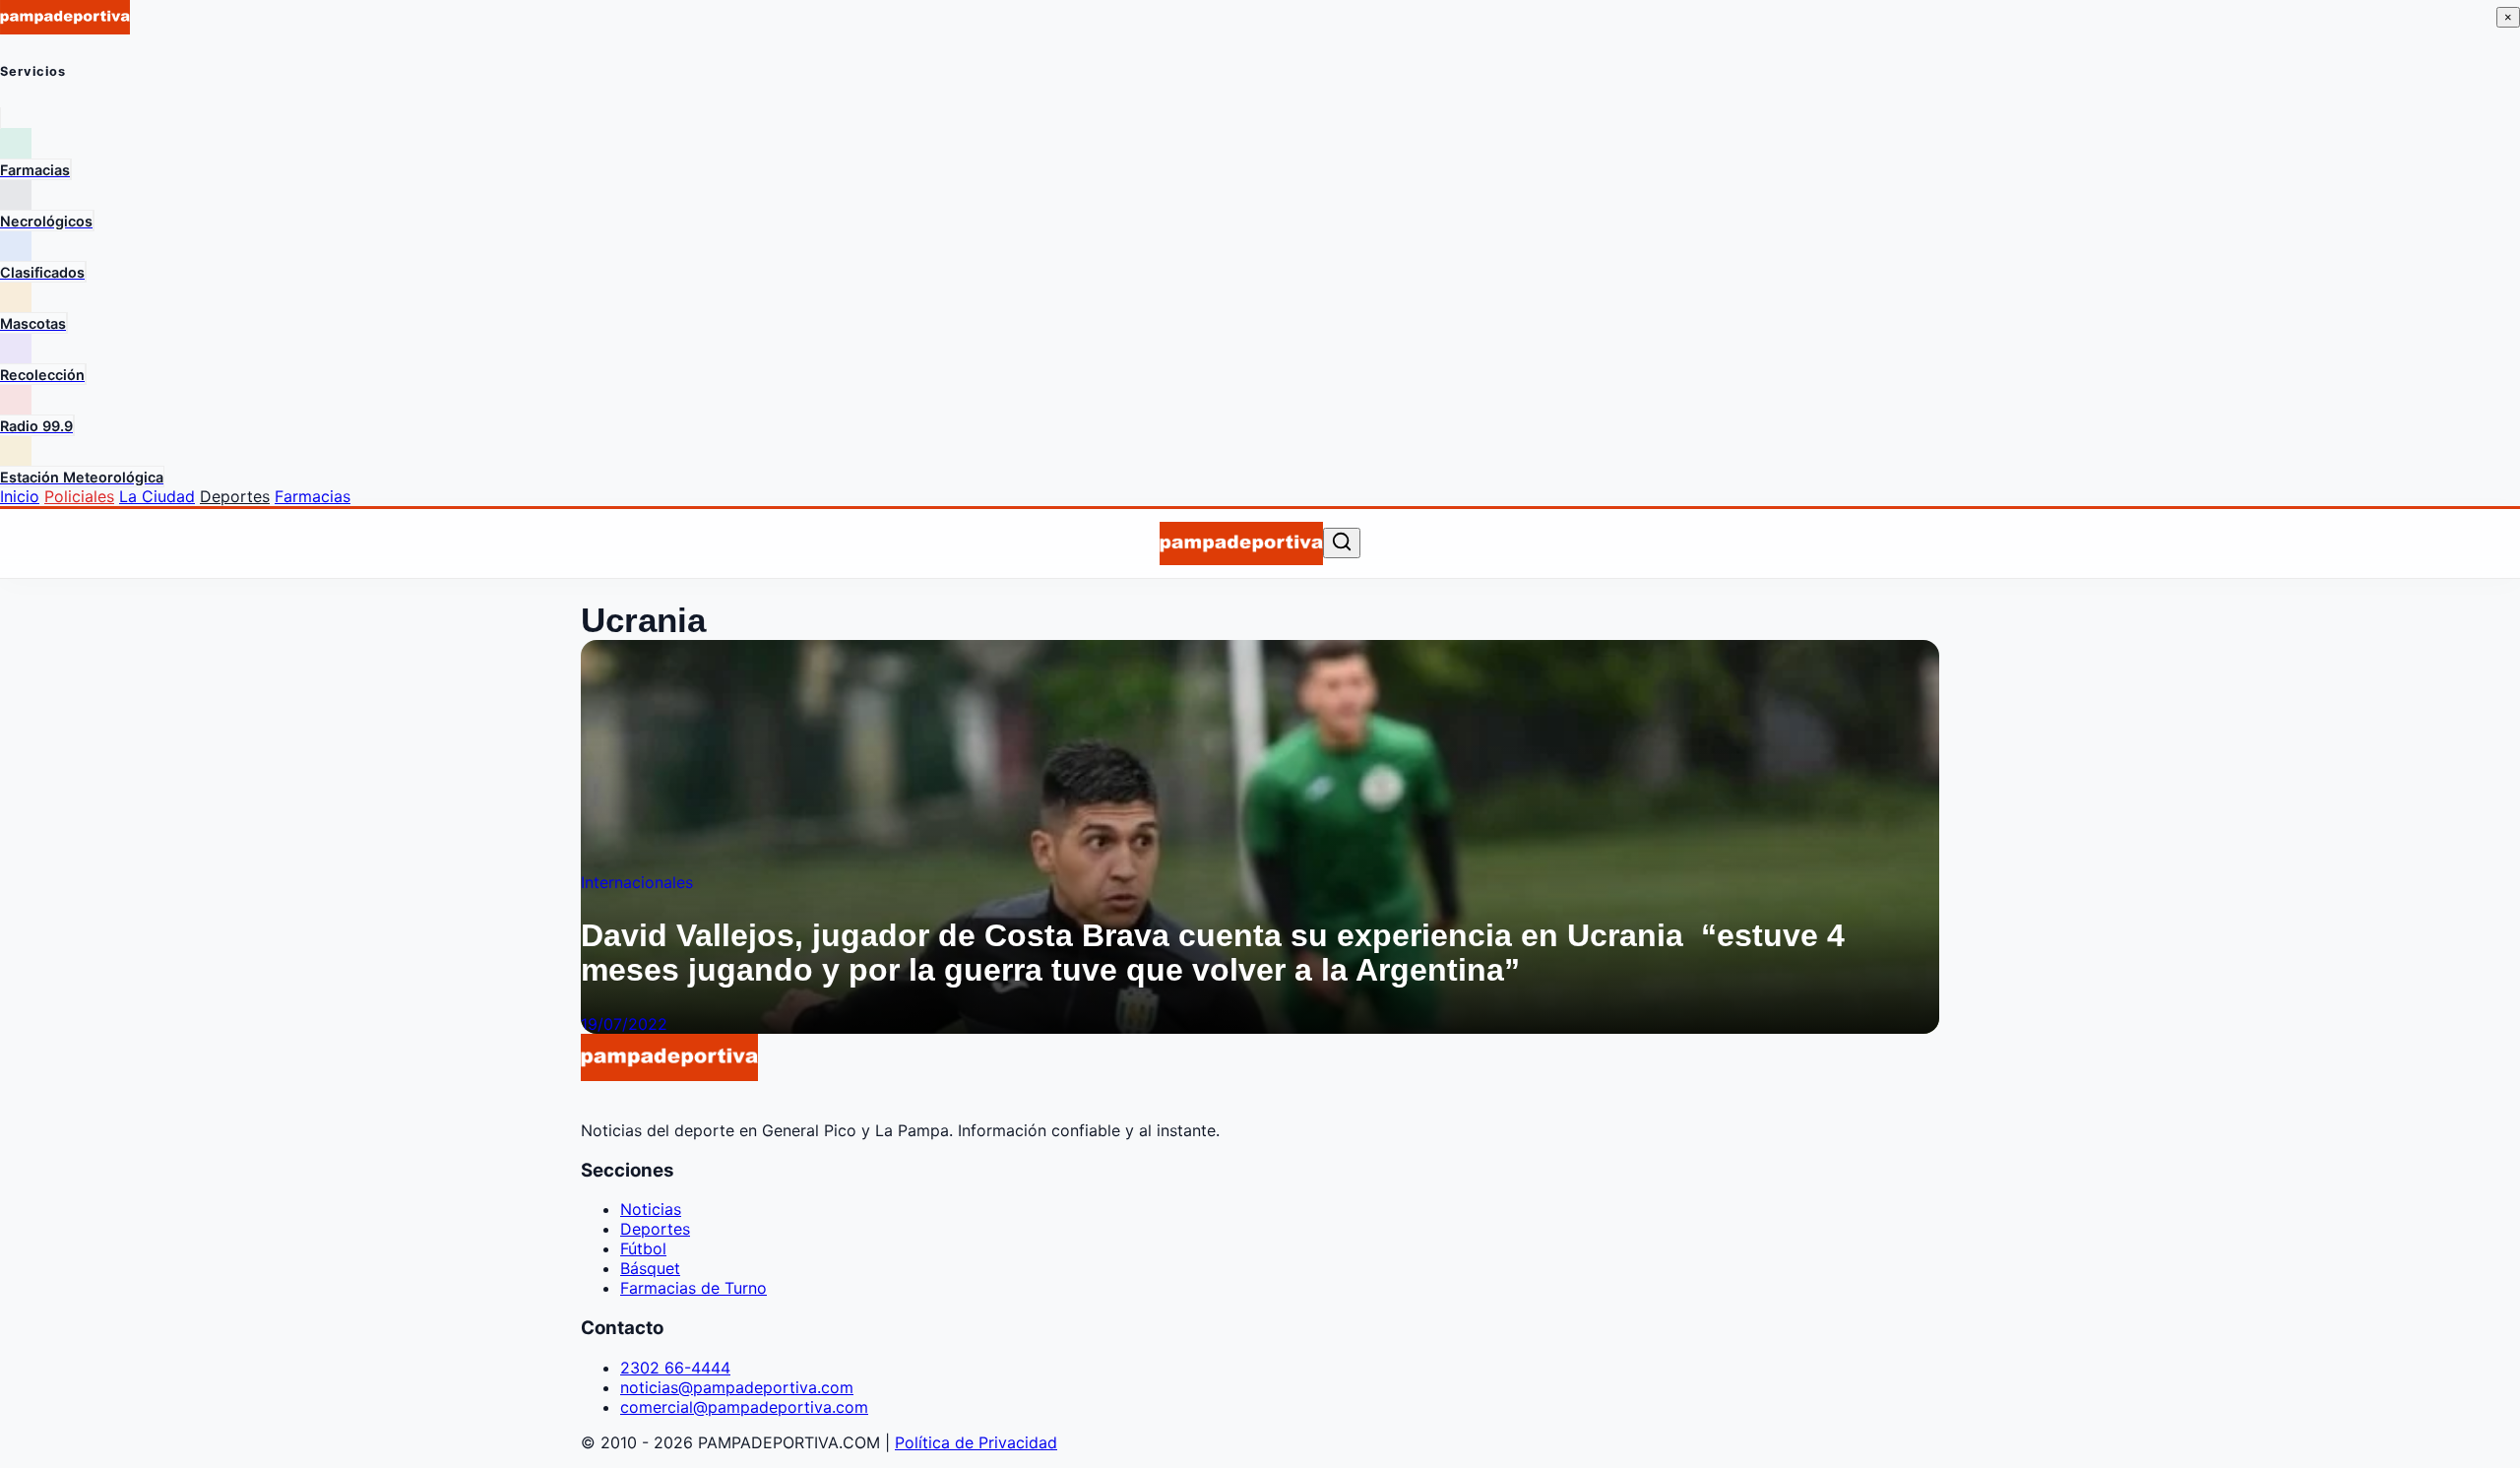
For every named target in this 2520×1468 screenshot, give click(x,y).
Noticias (651, 1209)
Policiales (79, 496)
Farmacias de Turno (693, 1288)
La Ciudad (157, 496)
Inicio (20, 496)
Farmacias (313, 496)
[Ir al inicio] (1241, 543)
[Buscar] (1342, 543)
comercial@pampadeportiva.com (744, 1407)
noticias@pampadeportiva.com (737, 1387)
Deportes (235, 496)
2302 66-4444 (675, 1368)
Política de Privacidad (976, 1442)
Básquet (650, 1268)
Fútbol (643, 1248)
